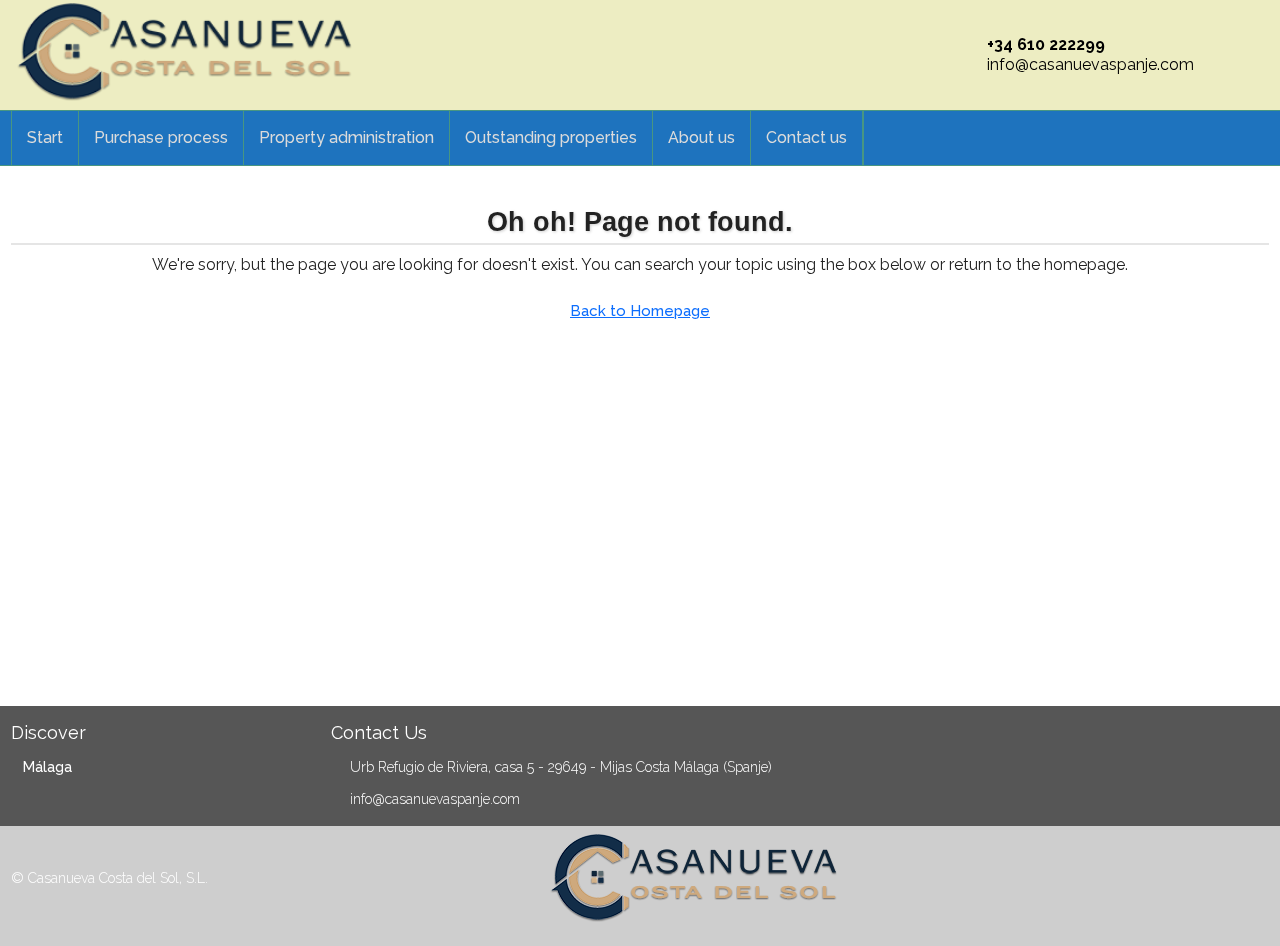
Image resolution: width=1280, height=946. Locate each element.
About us (701, 137)
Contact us (806, 137)
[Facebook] (1218, 881)
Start (45, 137)
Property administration (346, 137)
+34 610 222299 (1046, 44)
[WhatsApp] (1252, 881)
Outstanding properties (551, 137)
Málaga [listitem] (47, 767)
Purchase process (161, 137)
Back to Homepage (640, 311)
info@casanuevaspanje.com (1090, 64)
